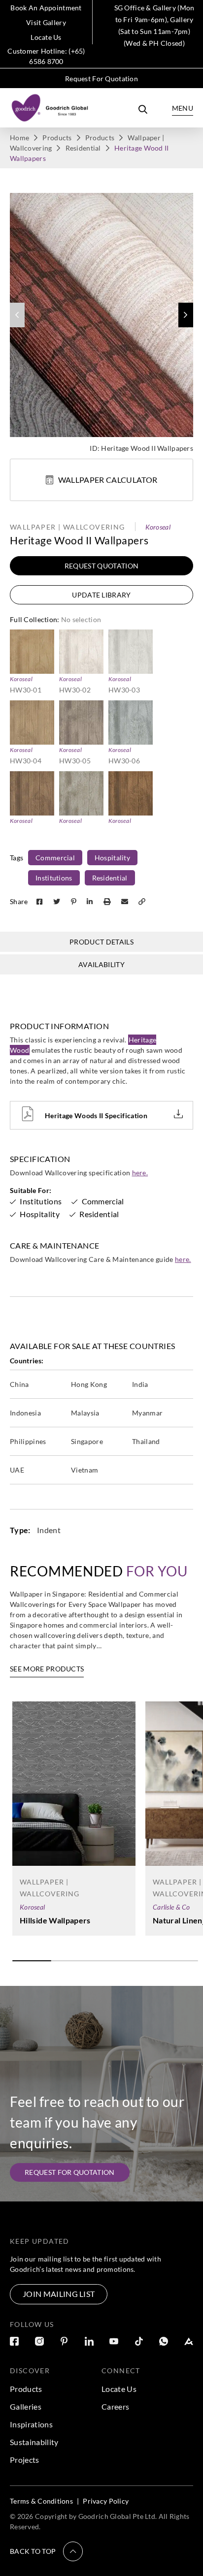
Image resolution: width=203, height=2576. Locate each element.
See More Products (47, 1669)
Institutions (54, 878)
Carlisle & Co (171, 1907)
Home (19, 138)
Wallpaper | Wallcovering (68, 527)
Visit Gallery (46, 22)
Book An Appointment (46, 8)
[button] (186, 315)
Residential (83, 148)
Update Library (101, 595)
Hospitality (112, 858)
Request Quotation (101, 566)
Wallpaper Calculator (108, 480)
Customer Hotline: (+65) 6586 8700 (46, 56)
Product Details (101, 942)
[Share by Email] (126, 901)
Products (57, 138)
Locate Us (46, 37)
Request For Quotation (101, 79)
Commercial (55, 858)
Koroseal (158, 527)
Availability (101, 964)
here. (140, 1173)
